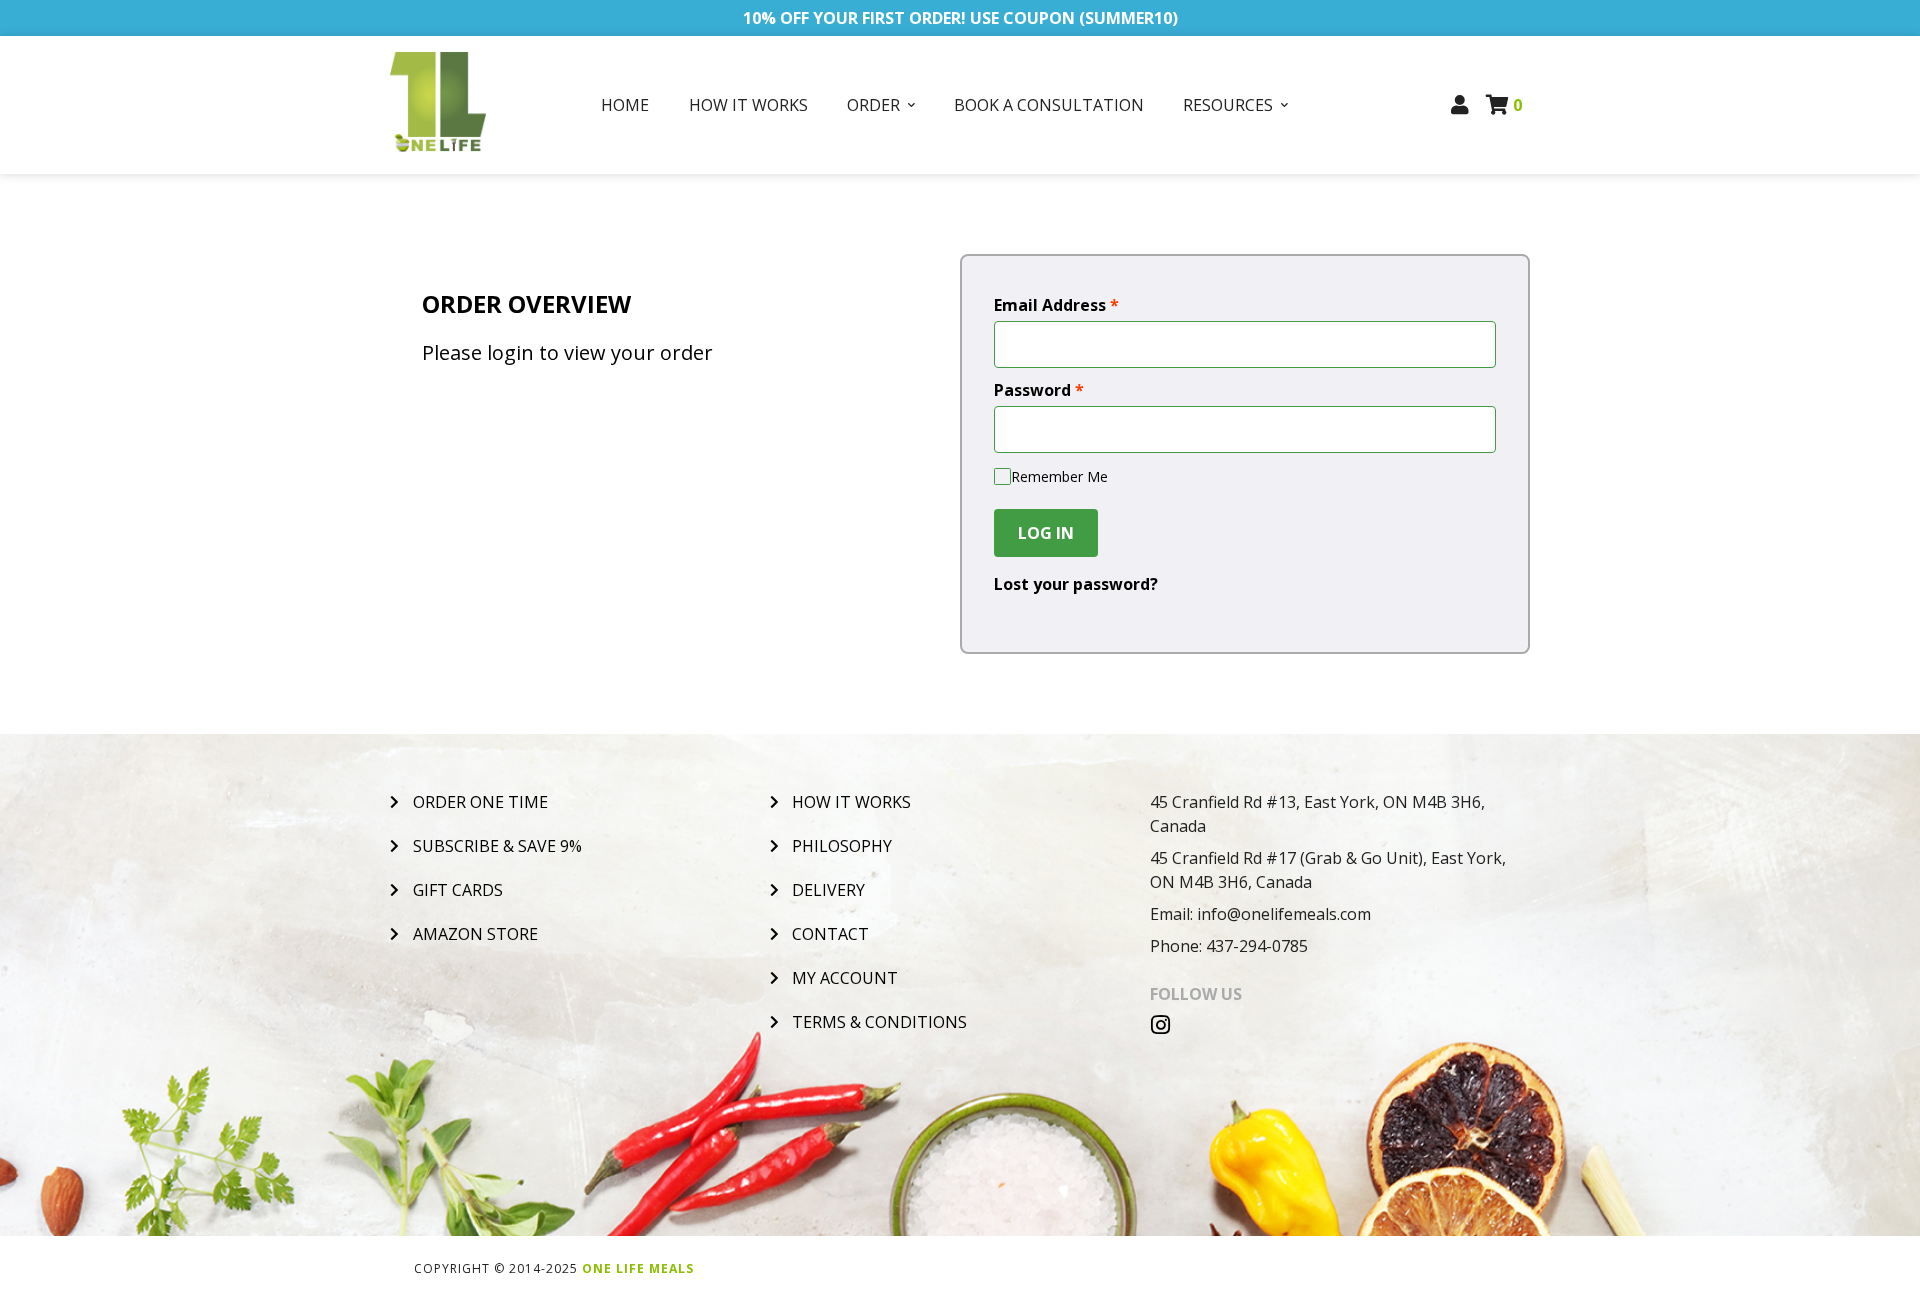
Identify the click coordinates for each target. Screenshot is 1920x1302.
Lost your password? (1076, 584)
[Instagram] (1161, 1025)
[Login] (1460, 105)
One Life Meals (638, 1268)
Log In (1046, 533)
